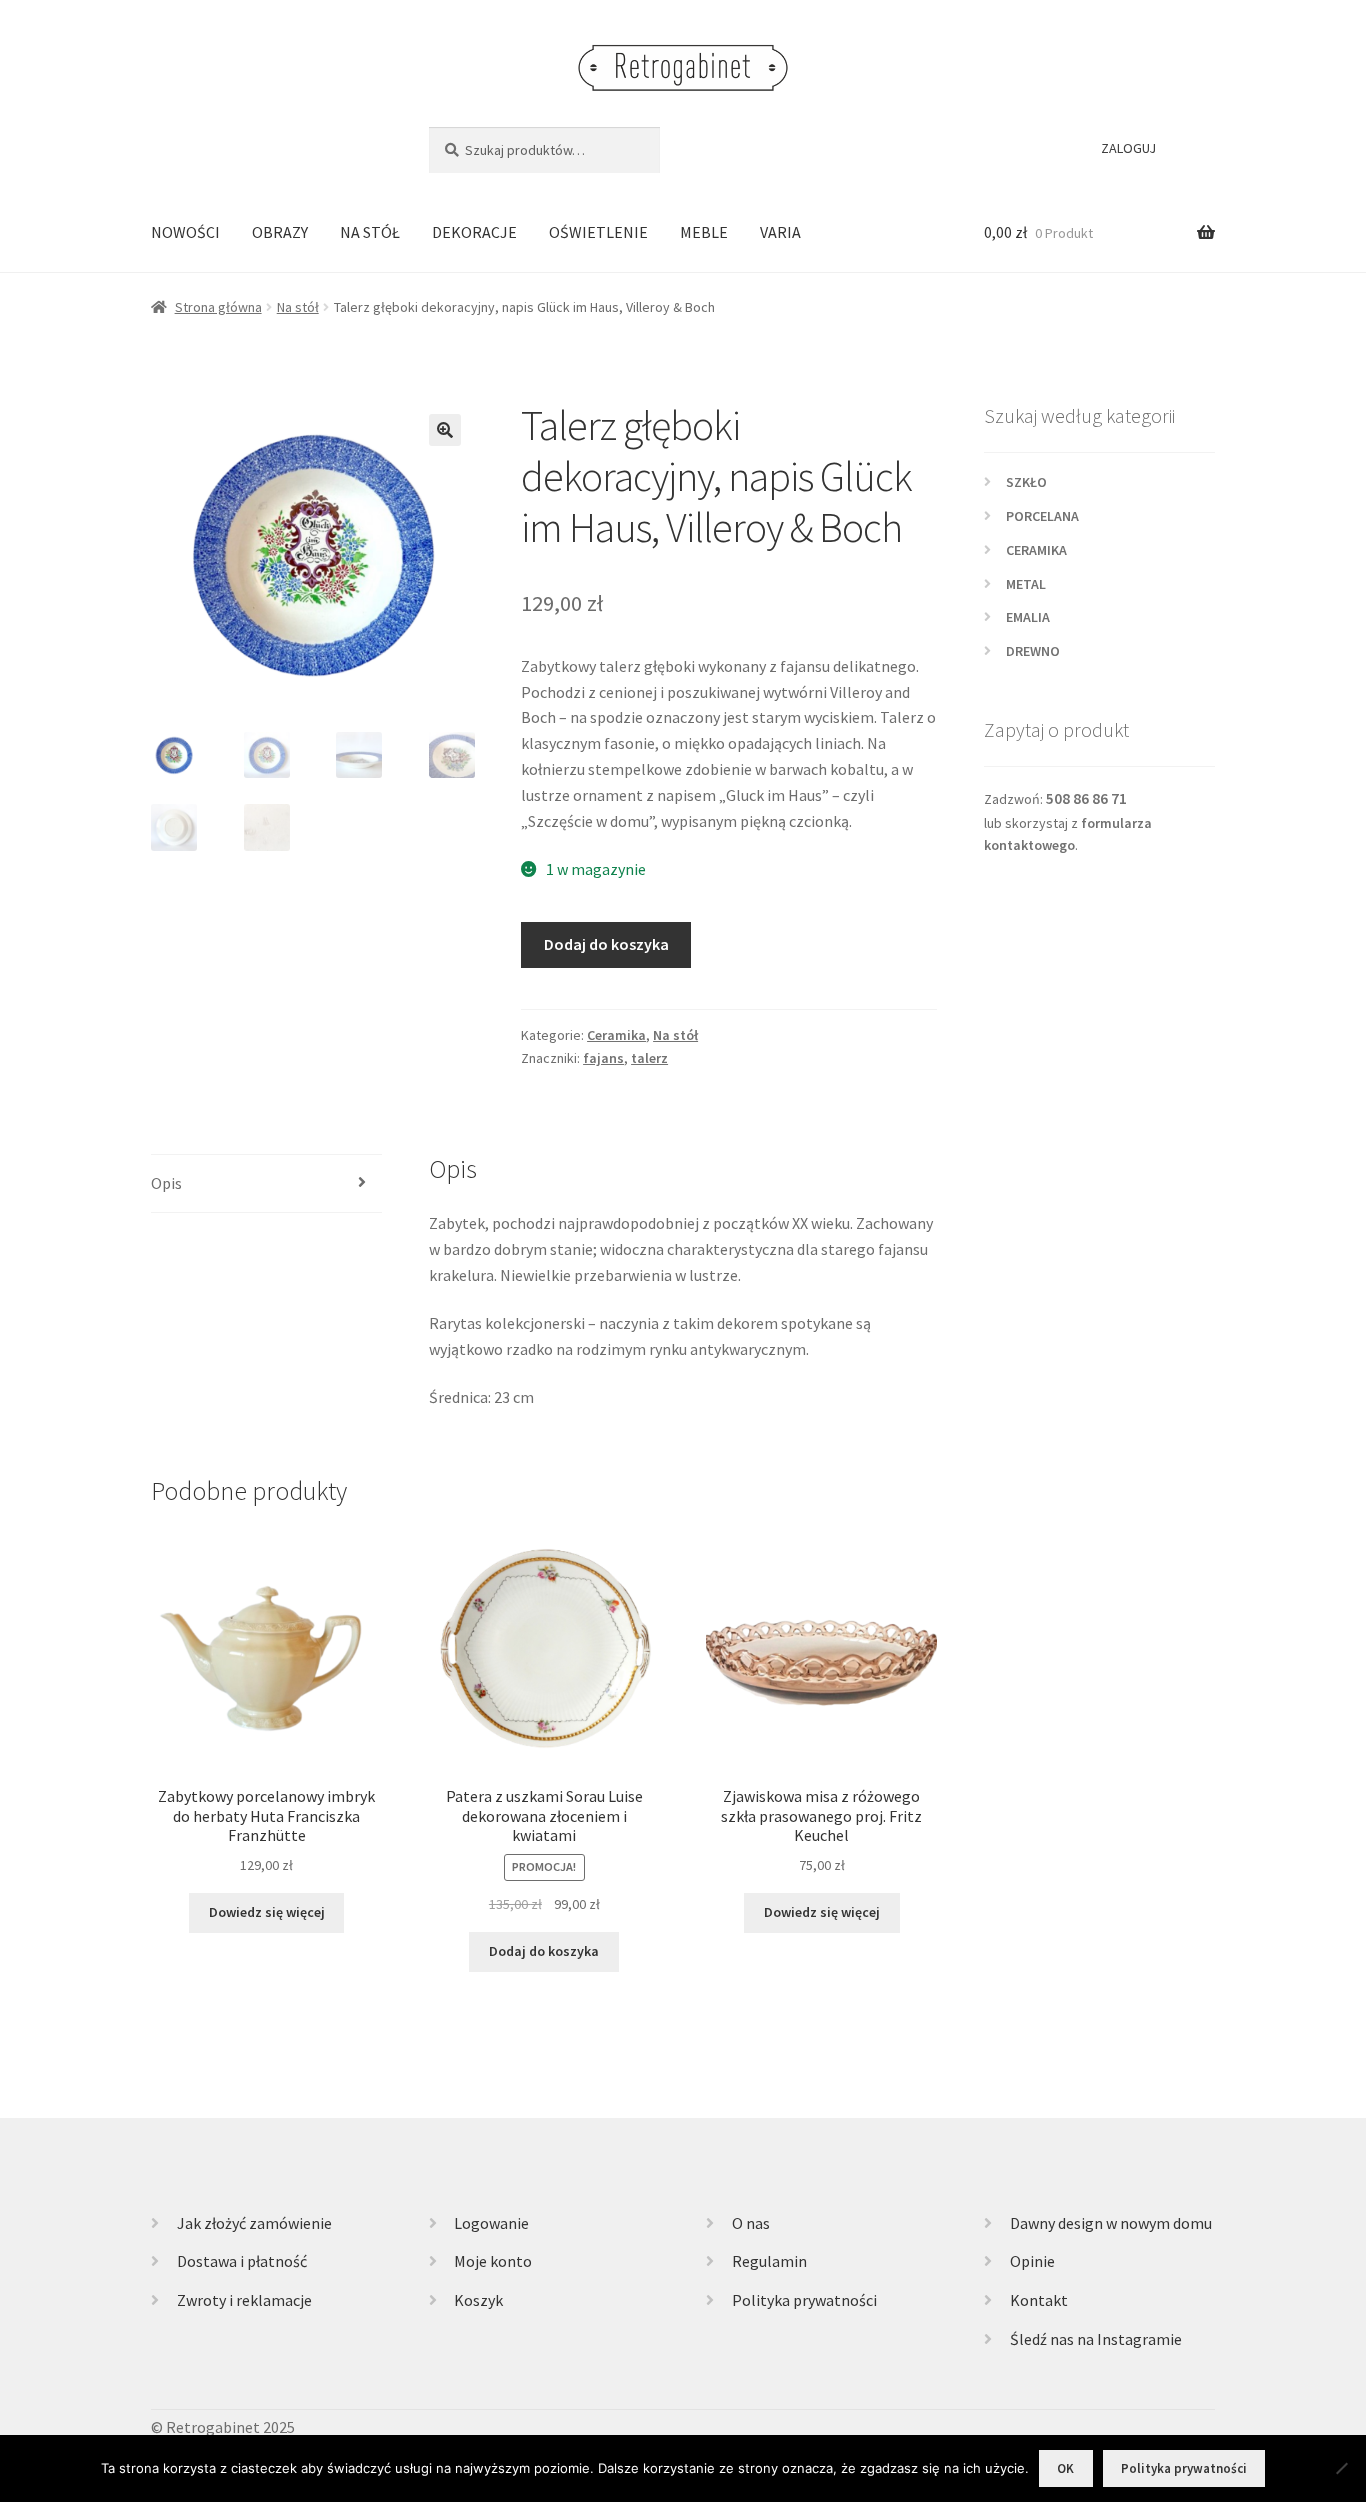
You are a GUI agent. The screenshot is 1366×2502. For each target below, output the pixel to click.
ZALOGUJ (1128, 148)
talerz (649, 1058)
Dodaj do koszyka (606, 944)
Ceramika (616, 1035)
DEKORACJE (474, 232)
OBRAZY (280, 232)
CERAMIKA (1036, 550)
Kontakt (1039, 2300)
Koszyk (478, 2300)
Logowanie (491, 2223)
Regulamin (769, 2261)
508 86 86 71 (1086, 798)
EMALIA (1028, 617)
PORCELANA (1042, 516)
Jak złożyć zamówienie (254, 2223)
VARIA (780, 232)
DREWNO (1033, 651)
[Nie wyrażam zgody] (1341, 2468)
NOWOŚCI (185, 232)
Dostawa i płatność (242, 2261)
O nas (751, 2223)
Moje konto (493, 2261)
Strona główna (218, 307)
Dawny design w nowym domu (1111, 2223)
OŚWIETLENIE (598, 232)
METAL (1026, 584)
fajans (603, 1058)
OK (1065, 2468)
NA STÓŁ (370, 232)
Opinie (1032, 2261)
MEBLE (704, 232)
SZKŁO (1026, 482)
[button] (445, 430)
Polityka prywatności (804, 2300)
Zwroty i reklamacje (244, 2300)
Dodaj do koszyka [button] (544, 1951)
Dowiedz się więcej (267, 1912)
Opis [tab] (166, 1183)
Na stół (298, 307)
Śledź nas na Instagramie (1096, 2339)
